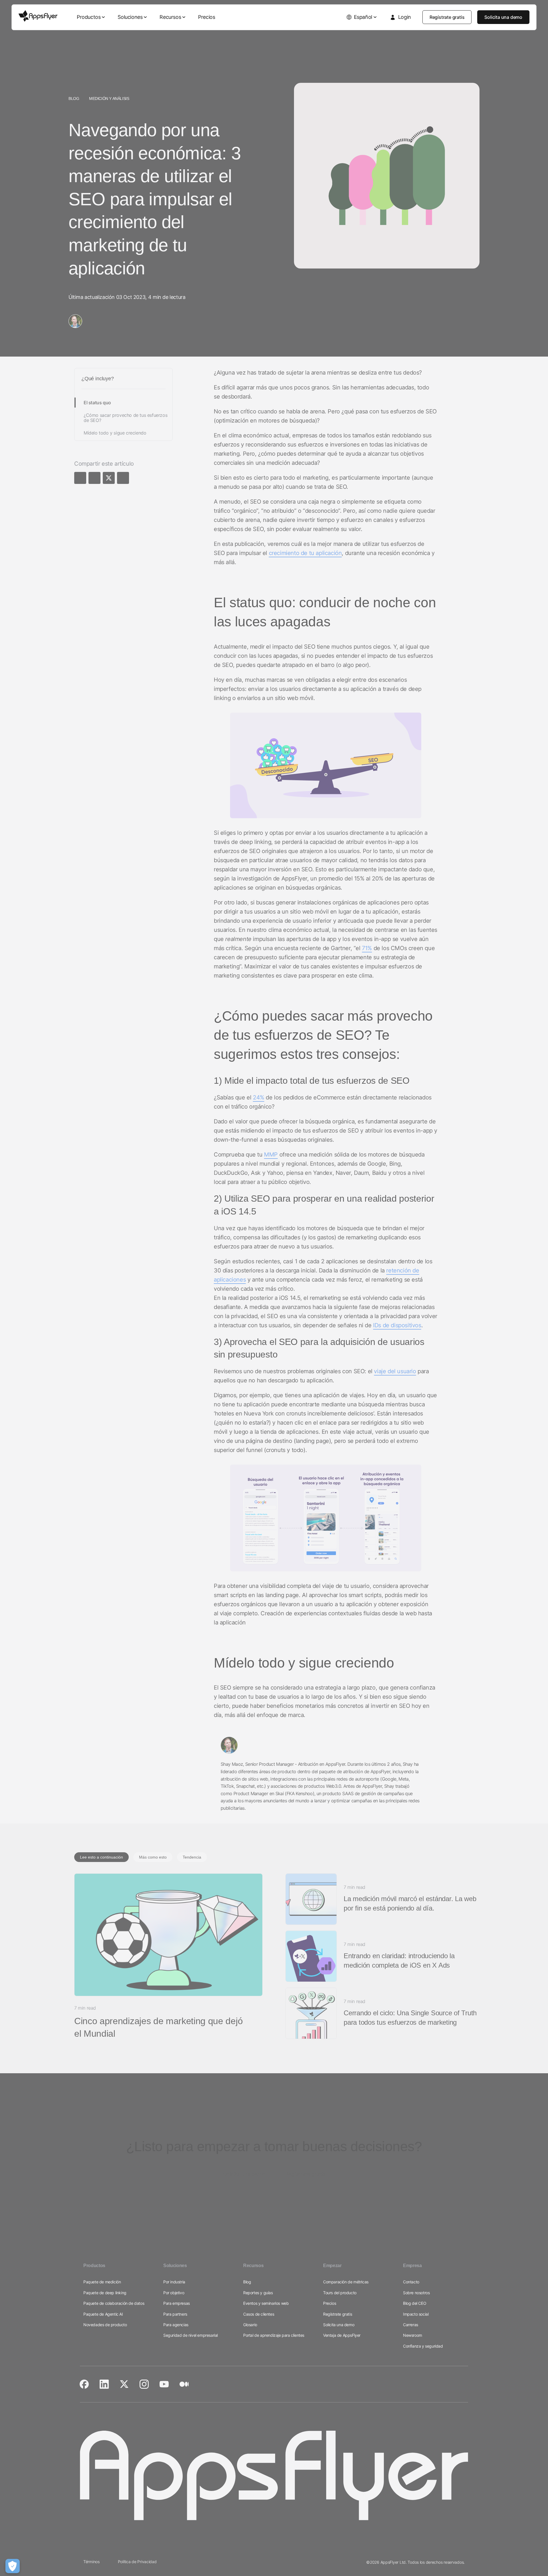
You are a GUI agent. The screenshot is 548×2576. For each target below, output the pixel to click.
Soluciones (130, 17)
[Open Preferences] (13, 2566)
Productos (89, 17)
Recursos (170, 17)
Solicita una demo (503, 17)
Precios (206, 17)
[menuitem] (91, 17)
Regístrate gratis (447, 17)
